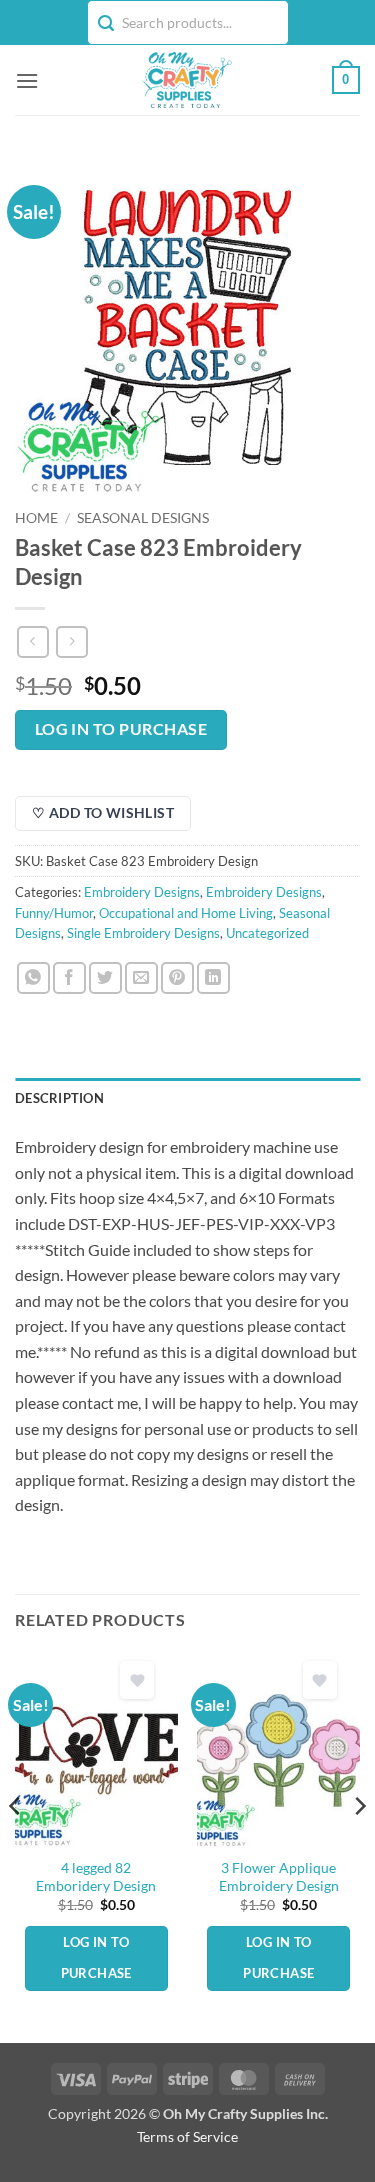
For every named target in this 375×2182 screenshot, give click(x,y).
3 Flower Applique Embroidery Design (279, 1877)
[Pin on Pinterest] (177, 978)
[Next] (359, 1846)
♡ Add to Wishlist (103, 812)
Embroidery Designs (142, 892)
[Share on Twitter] (105, 978)
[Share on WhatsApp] (33, 978)
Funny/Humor (54, 913)
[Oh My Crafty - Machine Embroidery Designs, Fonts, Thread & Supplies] (185, 80)
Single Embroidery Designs (143, 933)
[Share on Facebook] (69, 978)
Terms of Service (187, 2136)
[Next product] (32, 641)
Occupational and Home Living (186, 913)
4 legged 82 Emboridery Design (96, 1877)
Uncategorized (267, 933)
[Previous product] (71, 641)
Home (36, 518)
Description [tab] (59, 1098)
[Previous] (16, 1846)
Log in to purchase (121, 729)
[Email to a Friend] (141, 978)
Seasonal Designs (143, 518)
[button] (27, 80)
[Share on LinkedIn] (213, 978)
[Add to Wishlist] (137, 1680)
